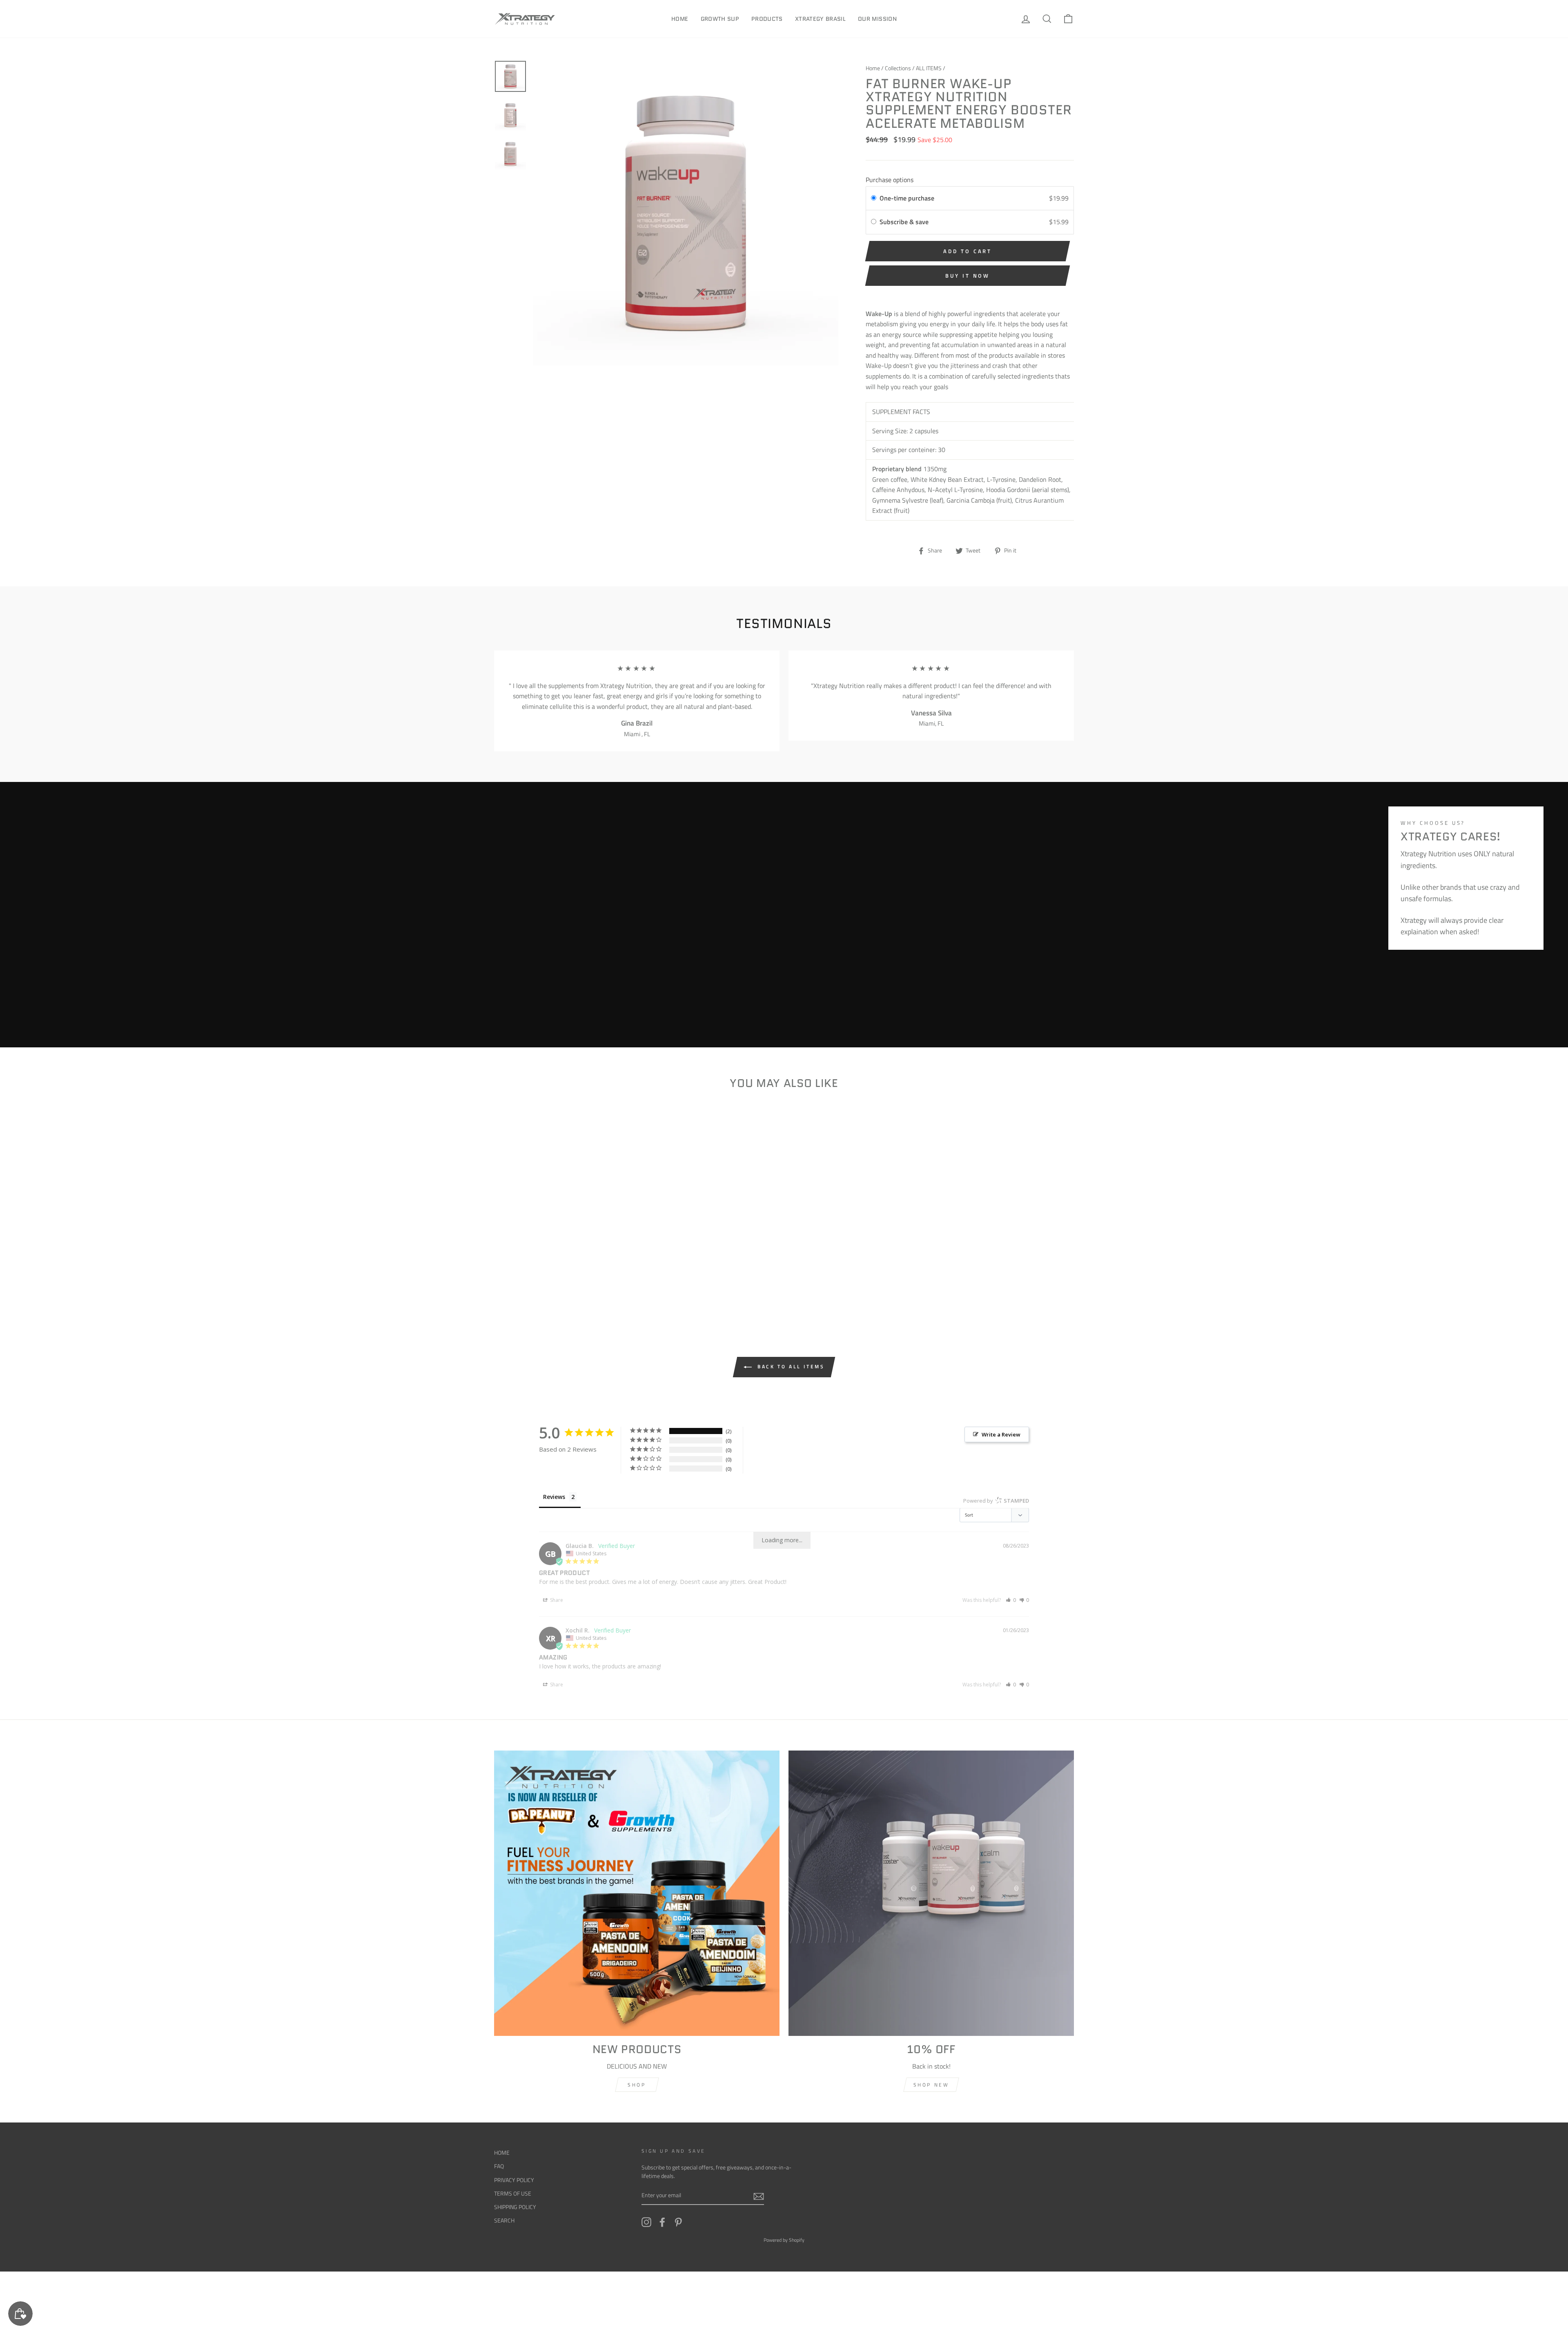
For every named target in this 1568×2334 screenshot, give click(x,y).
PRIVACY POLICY (514, 2180)
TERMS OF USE (513, 2194)
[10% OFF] (931, 1893)
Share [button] (556, 1600)
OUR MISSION (877, 19)
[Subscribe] (759, 2196)
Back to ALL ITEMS (790, 1366)
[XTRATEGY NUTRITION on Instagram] (646, 2222)
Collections (898, 68)
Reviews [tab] (554, 1497)
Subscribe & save (905, 222)
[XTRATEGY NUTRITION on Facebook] (662, 2222)
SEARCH (504, 2220)
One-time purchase (907, 198)
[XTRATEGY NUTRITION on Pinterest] (678, 2222)
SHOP (637, 2085)
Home (680, 19)
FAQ (499, 2166)
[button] (1011, 1600)
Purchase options (890, 180)
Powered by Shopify (784, 2240)
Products (767, 19)
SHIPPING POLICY (515, 2207)
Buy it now (968, 276)
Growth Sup (720, 19)
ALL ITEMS (929, 68)
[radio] (874, 198)
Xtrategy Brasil (820, 19)
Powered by (996, 1501)
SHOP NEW (931, 2085)
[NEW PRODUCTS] (637, 1893)
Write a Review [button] (1001, 1434)
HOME (502, 2153)
